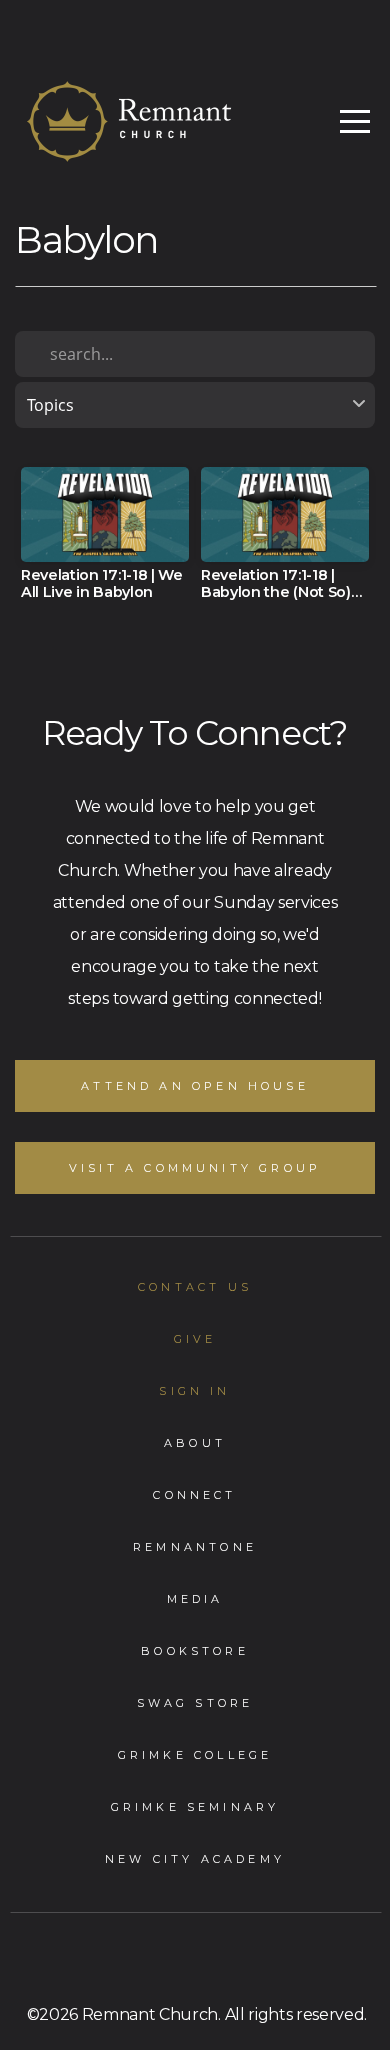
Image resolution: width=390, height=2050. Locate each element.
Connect (194, 1495)
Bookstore (195, 1651)
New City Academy (195, 1859)
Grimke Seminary (195, 1807)
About (195, 1443)
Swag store (195, 1703)
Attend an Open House (195, 1086)
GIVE (195, 1339)
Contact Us (195, 1287)
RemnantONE (195, 1547)
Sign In (194, 1391)
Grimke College (195, 1755)
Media (195, 1599)
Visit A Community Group (195, 1168)
